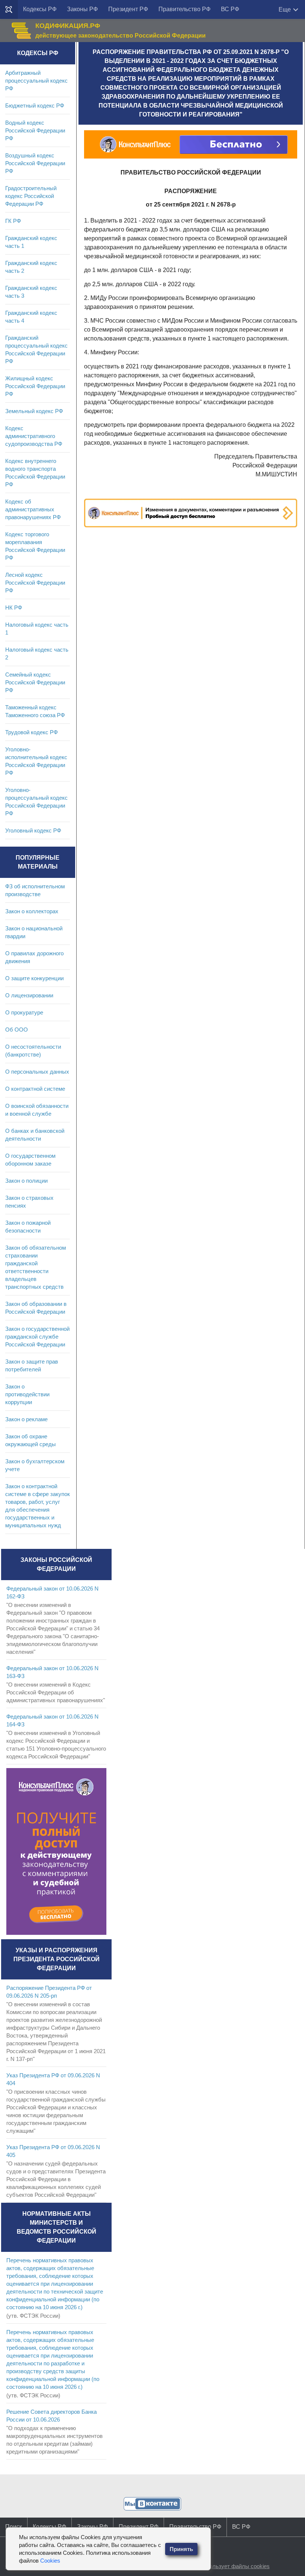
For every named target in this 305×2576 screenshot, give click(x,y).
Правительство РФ (184, 9)
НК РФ (14, 608)
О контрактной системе (35, 1089)
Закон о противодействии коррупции (27, 1394)
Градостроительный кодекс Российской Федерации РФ (31, 196)
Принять (181, 2549)
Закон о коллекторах (32, 911)
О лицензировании (29, 995)
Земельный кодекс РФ (34, 411)
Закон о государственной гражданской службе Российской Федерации (37, 1337)
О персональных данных (37, 1072)
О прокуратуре (24, 1012)
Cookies (50, 2561)
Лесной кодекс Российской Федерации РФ (35, 583)
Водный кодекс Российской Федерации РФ (35, 130)
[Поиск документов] (9, 10)
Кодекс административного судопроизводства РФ (34, 436)
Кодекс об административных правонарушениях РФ (33, 509)
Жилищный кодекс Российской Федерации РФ (35, 386)
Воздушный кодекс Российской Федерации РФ (35, 163)
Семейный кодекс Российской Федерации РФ (35, 682)
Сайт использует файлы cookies (228, 2566)
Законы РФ (82, 9)
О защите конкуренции (34, 978)
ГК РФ (13, 221)
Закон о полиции (26, 1181)
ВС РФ (230, 9)
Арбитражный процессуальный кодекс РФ (36, 81)
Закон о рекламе (26, 1419)
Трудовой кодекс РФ (31, 732)
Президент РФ (128, 9)
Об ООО (17, 1030)
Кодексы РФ (40, 9)
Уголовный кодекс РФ (33, 830)
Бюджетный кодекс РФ (35, 106)
